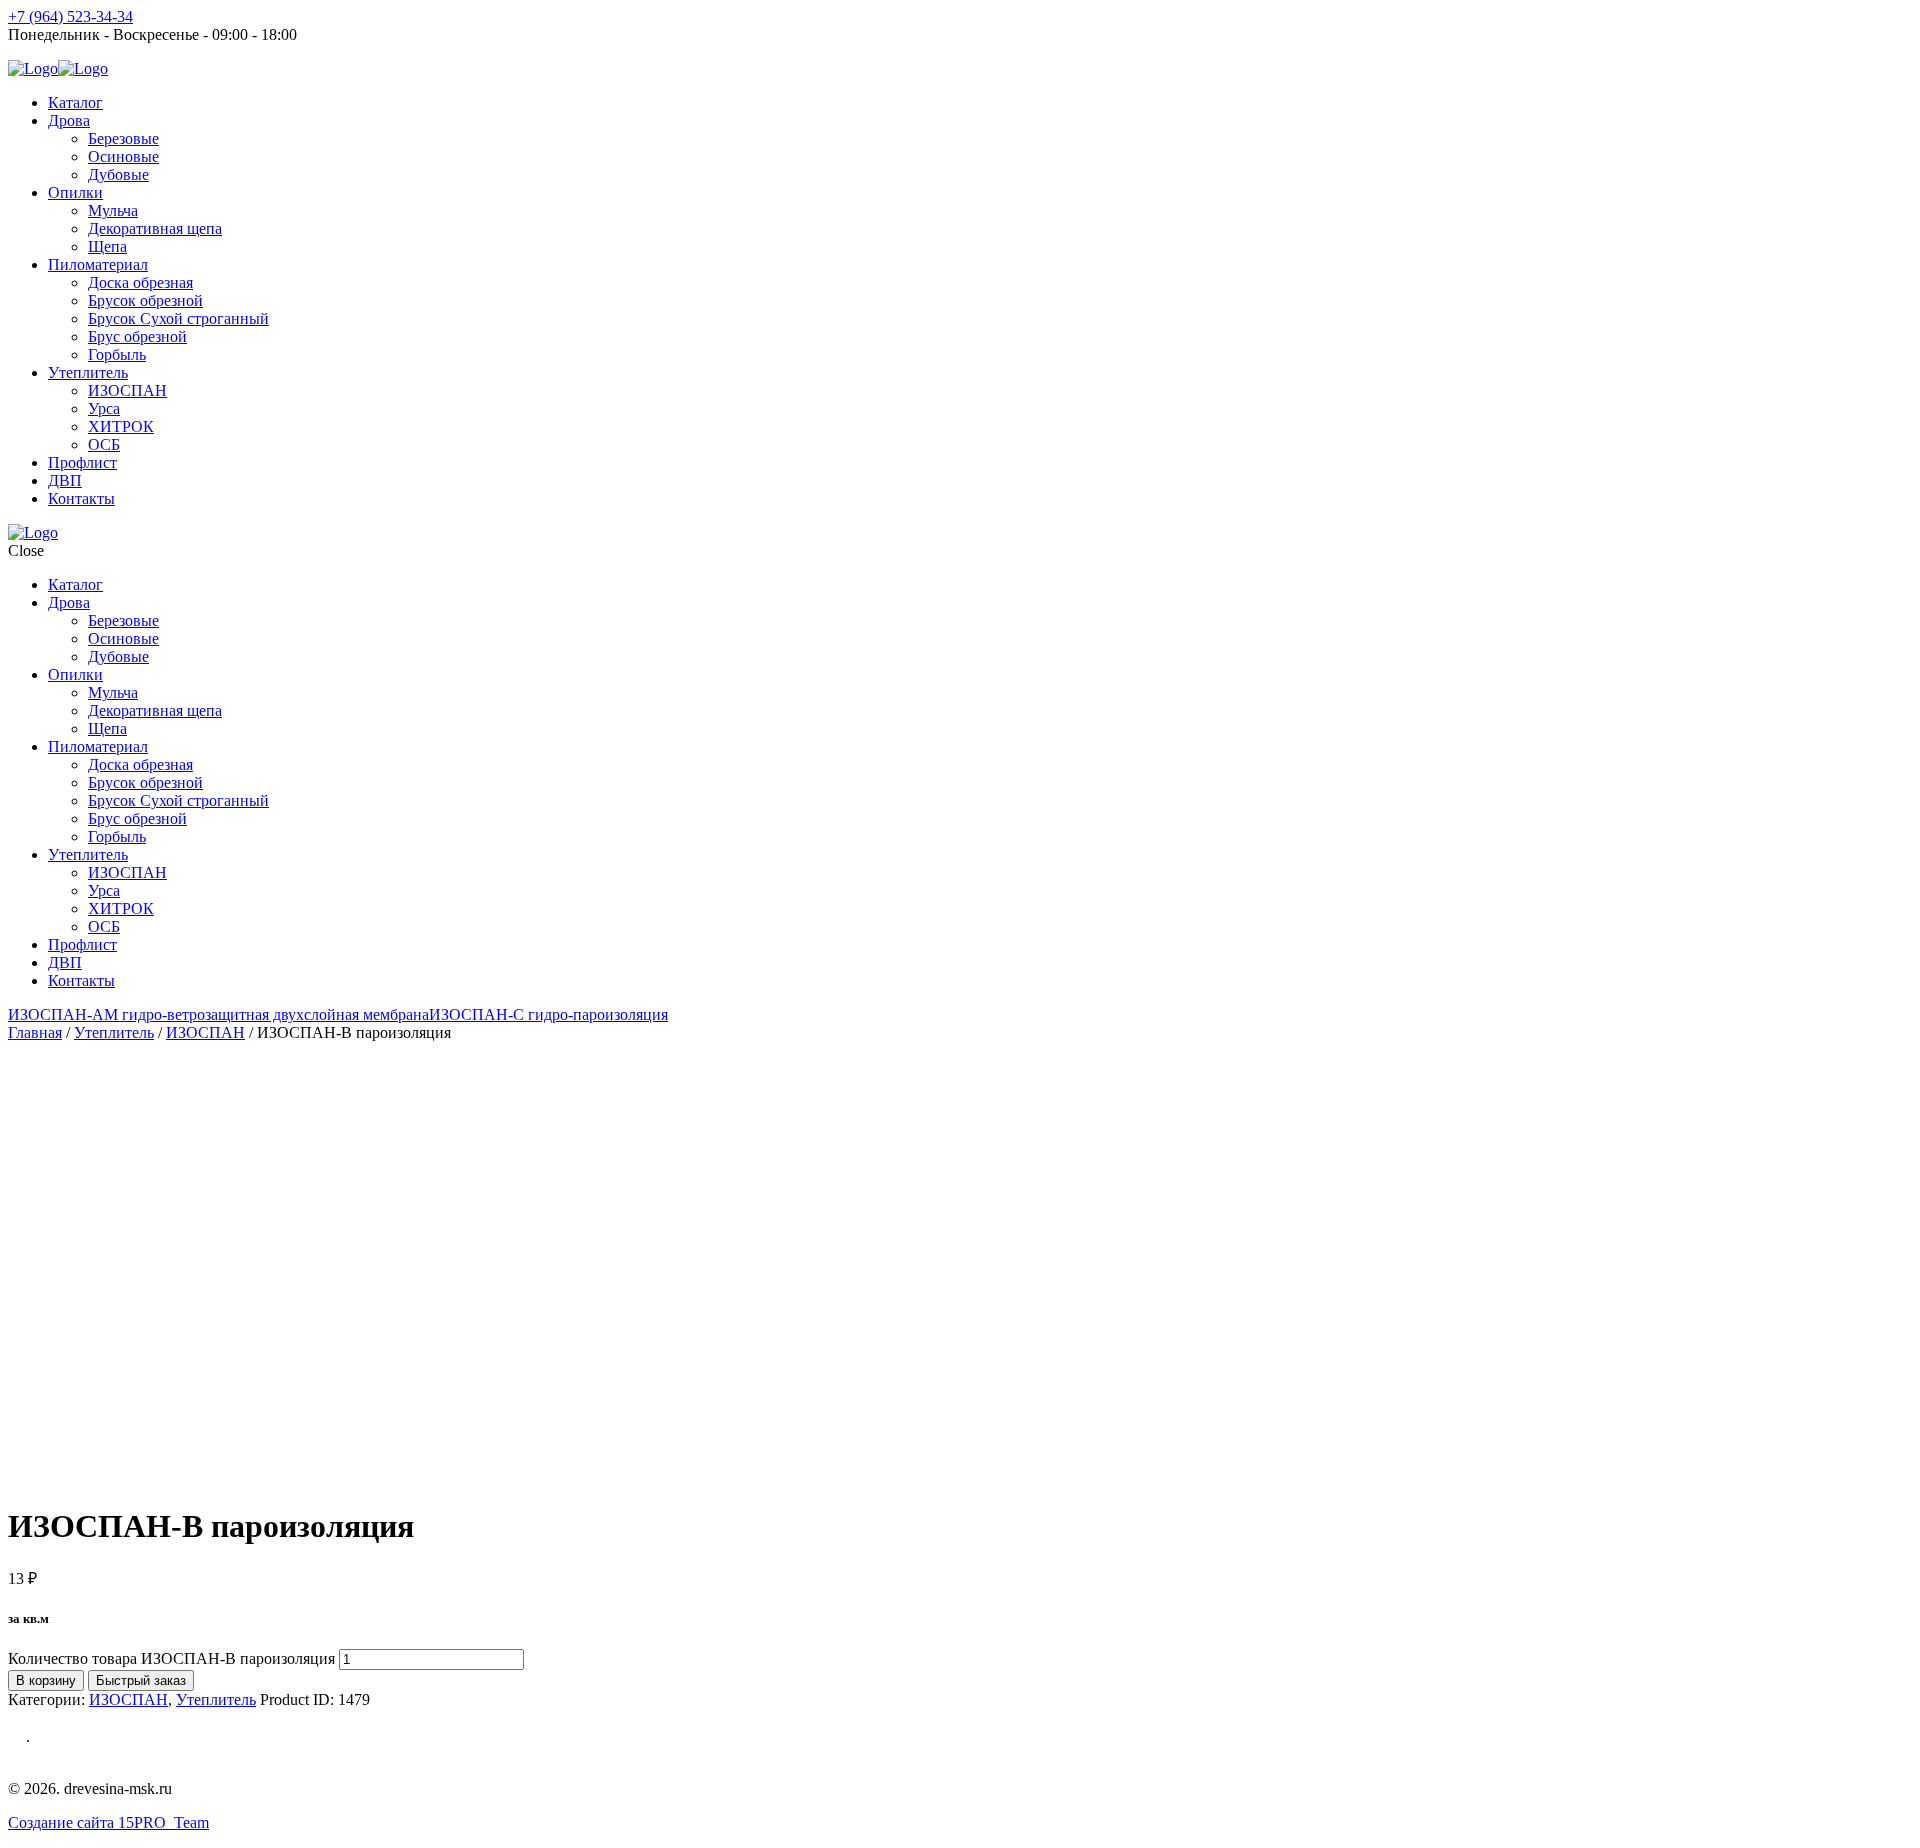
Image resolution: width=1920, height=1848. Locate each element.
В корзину (46, 1680)
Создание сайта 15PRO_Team (108, 1822)
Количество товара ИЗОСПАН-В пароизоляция (171, 1658)
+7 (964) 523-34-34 (70, 16)
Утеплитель (114, 1032)
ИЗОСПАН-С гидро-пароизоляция (548, 1014)
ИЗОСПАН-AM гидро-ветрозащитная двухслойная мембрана (218, 1014)
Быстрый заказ (141, 1680)
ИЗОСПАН (205, 1032)
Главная (35, 1032)
